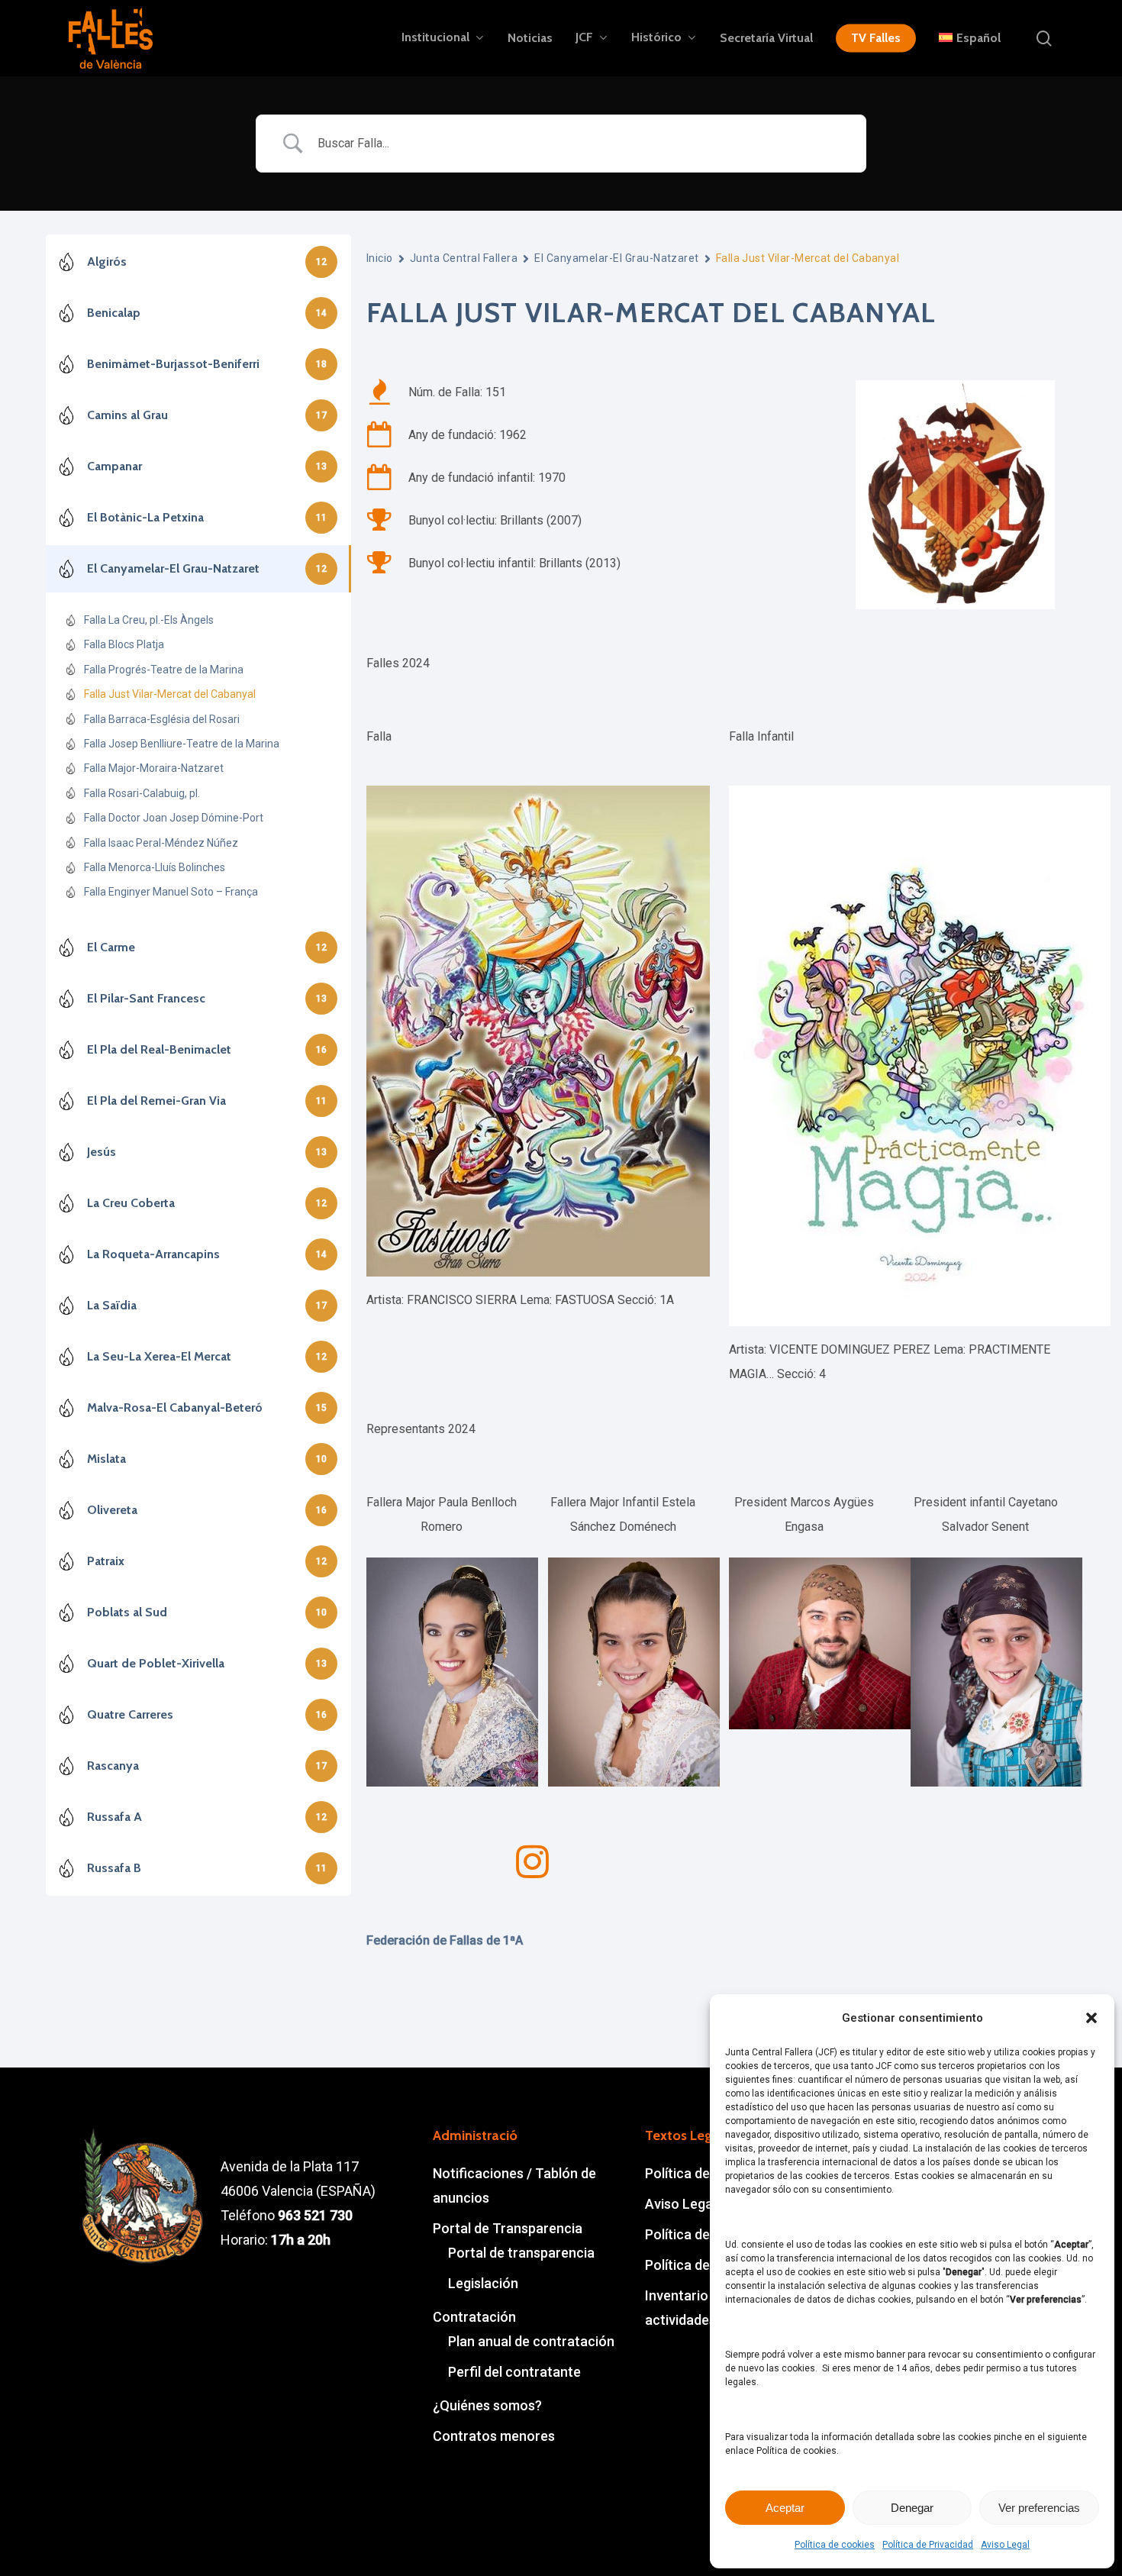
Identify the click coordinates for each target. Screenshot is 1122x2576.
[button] (1091, 2018)
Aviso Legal (1005, 2545)
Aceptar (785, 2508)
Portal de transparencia (521, 2253)
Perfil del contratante (514, 2372)
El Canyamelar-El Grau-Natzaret (617, 258)
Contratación (474, 2317)
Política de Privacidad (928, 2545)
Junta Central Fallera (464, 258)
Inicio (380, 258)
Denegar (912, 2508)
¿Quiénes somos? (487, 2405)
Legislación (483, 2283)
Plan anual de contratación (531, 2341)
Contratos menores (494, 2436)
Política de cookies (835, 2545)
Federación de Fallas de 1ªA (445, 1940)
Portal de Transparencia (508, 2228)
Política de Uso (691, 2265)
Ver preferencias (1039, 2508)
